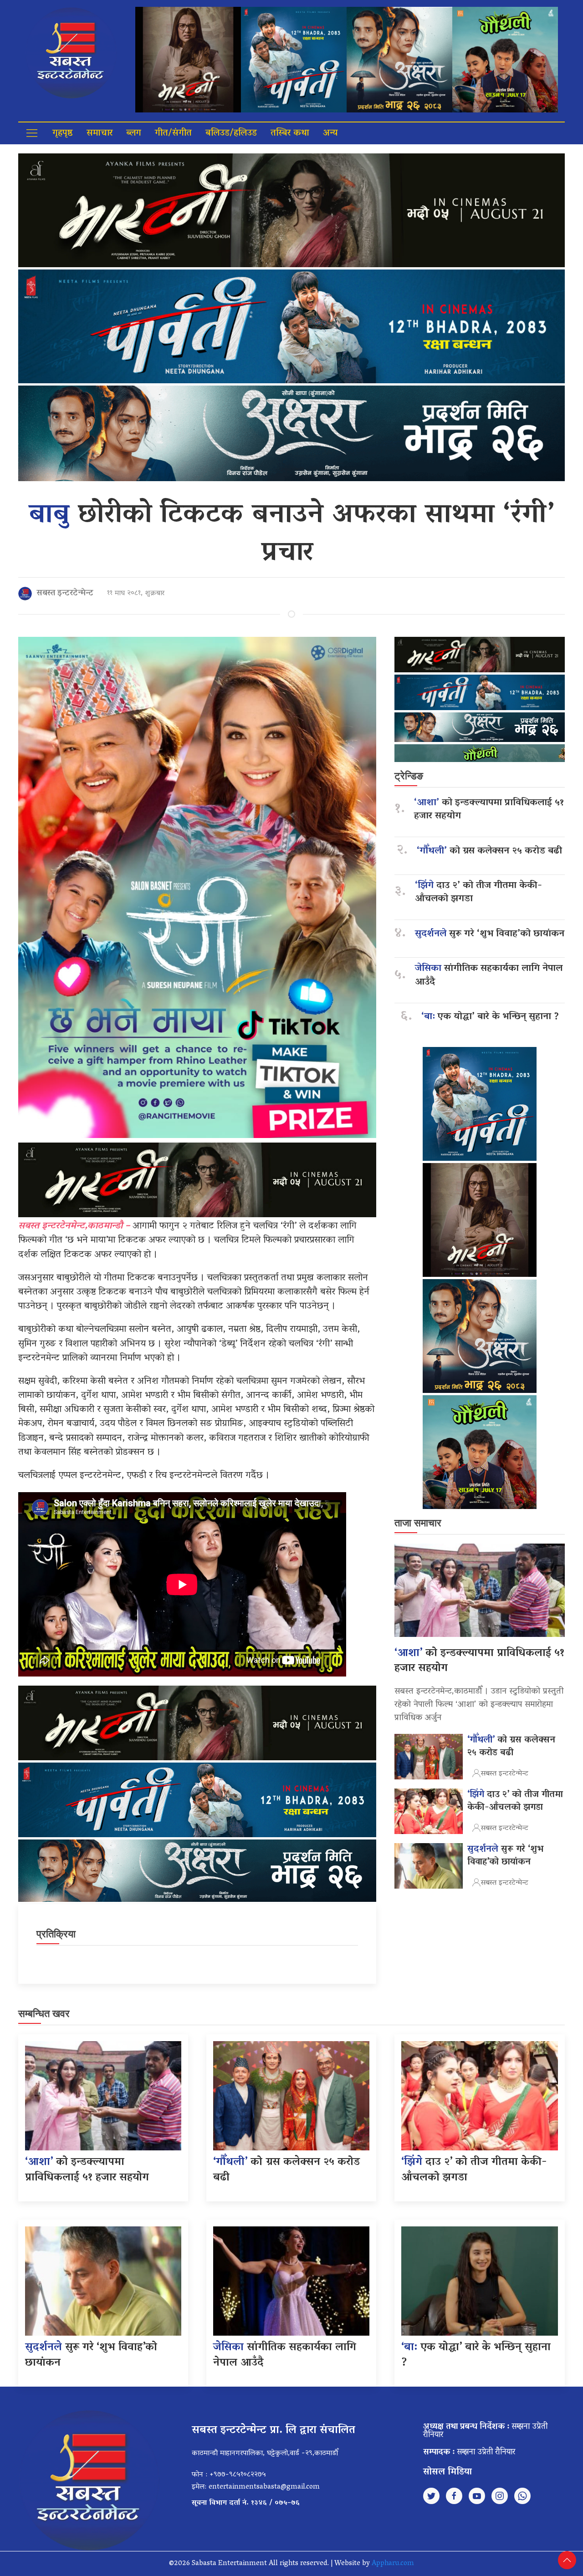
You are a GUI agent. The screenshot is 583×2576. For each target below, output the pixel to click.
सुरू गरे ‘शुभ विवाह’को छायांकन (490, 934)
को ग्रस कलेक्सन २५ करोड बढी (489, 851)
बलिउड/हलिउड (231, 133)
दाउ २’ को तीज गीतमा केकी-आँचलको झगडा (478, 893)
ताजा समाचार (418, 1523)
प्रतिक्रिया (56, 1934)
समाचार (100, 133)
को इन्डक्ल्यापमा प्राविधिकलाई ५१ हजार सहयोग (489, 810)
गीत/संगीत (173, 133)
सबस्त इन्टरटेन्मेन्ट (65, 594)
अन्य (330, 133)
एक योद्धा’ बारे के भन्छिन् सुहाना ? (490, 1017)
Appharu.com (393, 2564)
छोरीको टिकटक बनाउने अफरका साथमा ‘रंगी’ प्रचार (291, 535)
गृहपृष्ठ (63, 133)
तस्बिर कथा (290, 133)
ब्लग (134, 133)
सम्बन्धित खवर (44, 2014)
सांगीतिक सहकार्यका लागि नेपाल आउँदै (489, 976)
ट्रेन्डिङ (409, 776)
